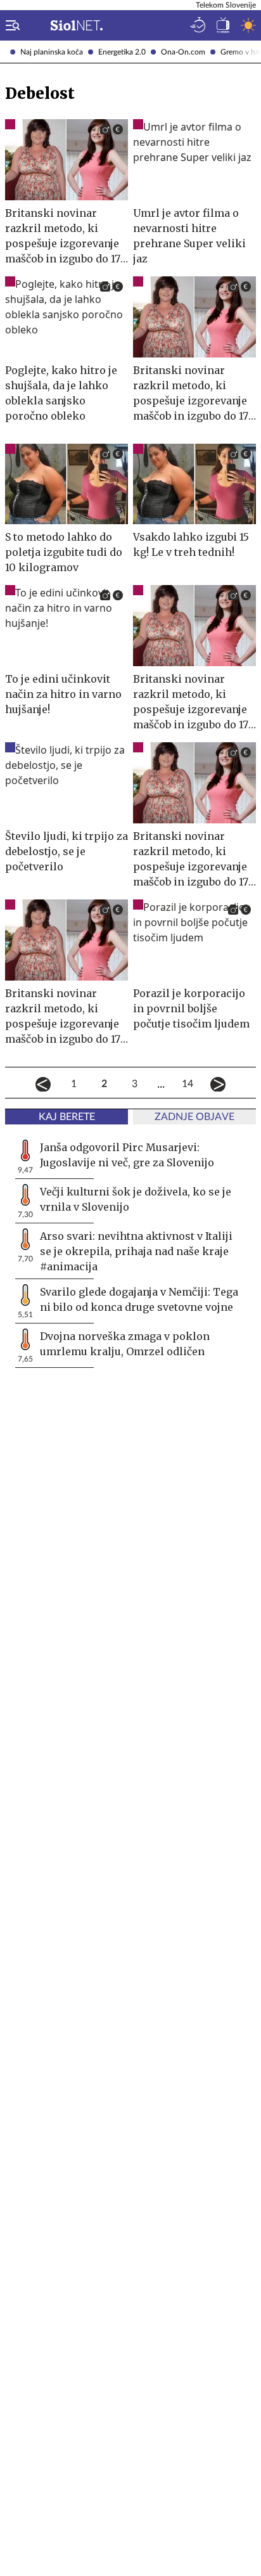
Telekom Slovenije (226, 5)
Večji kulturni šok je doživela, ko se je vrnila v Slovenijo (136, 1199)
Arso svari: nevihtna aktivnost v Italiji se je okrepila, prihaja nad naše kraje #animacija (136, 1251)
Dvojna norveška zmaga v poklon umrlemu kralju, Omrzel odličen (125, 1344)
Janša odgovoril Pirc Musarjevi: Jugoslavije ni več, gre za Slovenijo (127, 1155)
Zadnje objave (194, 1117)
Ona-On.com (183, 52)
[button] (10, 25)
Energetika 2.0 (122, 52)
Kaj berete (67, 1117)
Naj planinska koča (52, 52)
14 (188, 1084)
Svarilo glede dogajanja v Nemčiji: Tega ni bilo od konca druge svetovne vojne (139, 1299)
